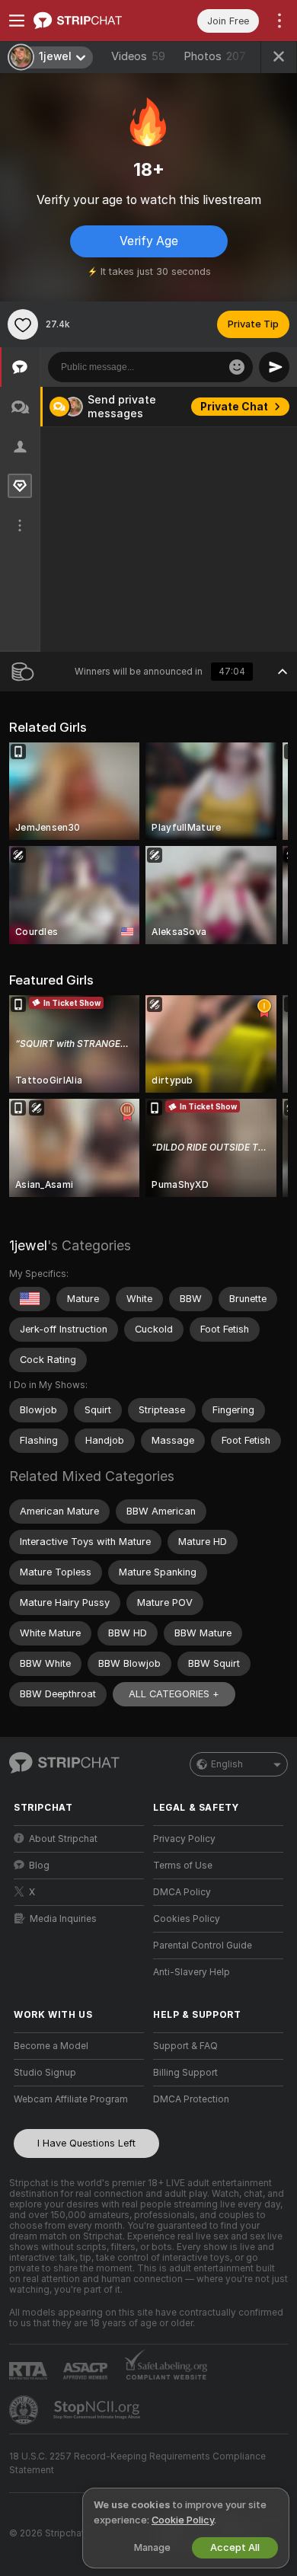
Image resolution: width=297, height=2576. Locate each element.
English (227, 1764)
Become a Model (51, 2046)
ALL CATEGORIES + (174, 1694)
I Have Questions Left (86, 2143)
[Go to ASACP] (87, 2371)
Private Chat (234, 407)
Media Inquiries (63, 1919)
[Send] (274, 367)
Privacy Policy (184, 1839)
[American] (30, 1299)
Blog (39, 1866)
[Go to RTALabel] (30, 2371)
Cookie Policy (183, 2520)
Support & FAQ (185, 2046)
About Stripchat (63, 1839)
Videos (138, 56)
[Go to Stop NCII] (98, 2410)
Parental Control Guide (203, 1946)
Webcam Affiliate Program (71, 2099)
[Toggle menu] (17, 21)
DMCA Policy (182, 1892)
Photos (215, 56)
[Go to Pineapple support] (25, 2410)
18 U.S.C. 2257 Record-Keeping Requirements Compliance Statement (137, 2463)
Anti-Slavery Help (192, 1972)
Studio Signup (45, 2073)
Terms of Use (183, 1866)
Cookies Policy (187, 1919)
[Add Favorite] (23, 324)
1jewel (28, 1245)
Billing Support (185, 2073)
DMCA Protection (191, 2099)
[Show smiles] (237, 367)
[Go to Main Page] (91, 21)
